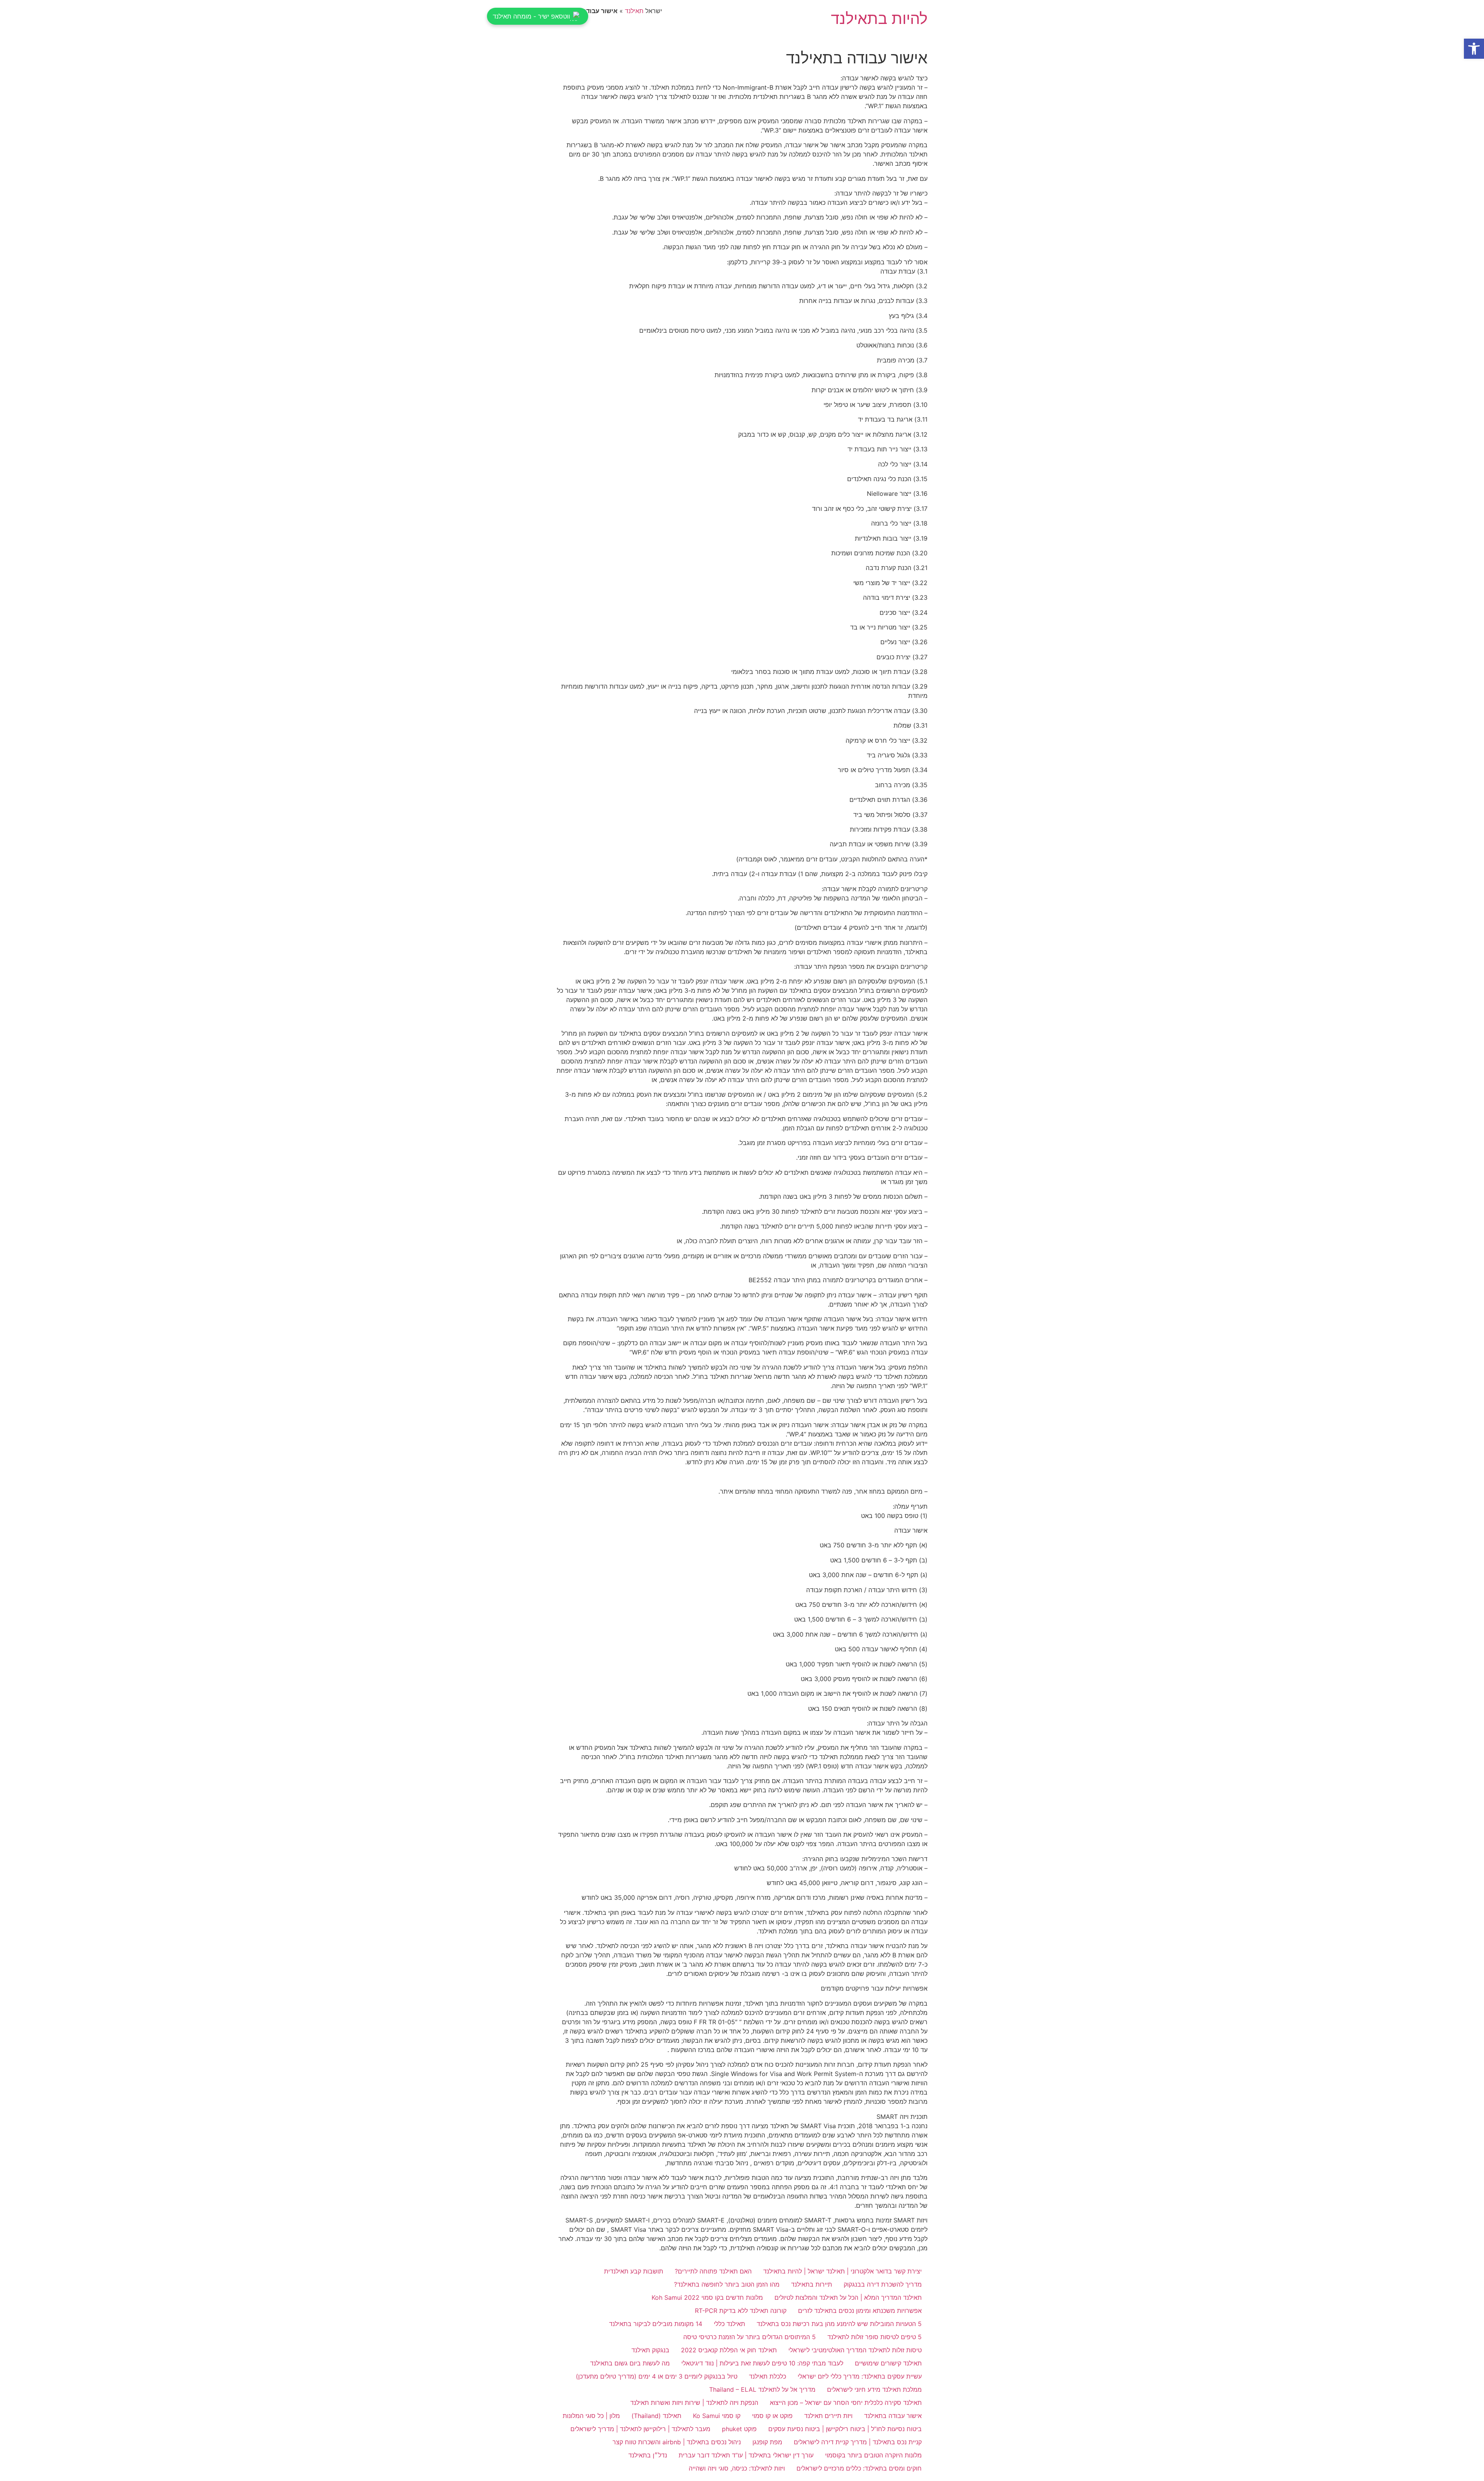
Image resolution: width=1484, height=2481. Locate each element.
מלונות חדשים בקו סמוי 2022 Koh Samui (707, 2297)
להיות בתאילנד (879, 18)
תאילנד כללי (729, 2324)
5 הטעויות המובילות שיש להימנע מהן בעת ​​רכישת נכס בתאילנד (839, 2324)
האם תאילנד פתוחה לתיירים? (713, 2271)
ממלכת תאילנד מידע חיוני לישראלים (874, 2389)
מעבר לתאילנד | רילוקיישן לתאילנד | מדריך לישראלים (640, 2429)
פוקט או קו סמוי (772, 2416)
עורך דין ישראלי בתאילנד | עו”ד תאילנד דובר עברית (746, 2455)
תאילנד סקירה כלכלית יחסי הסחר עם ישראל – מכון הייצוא (846, 2403)
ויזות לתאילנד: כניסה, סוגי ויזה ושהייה (737, 2468)
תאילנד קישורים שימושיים (888, 2363)
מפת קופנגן (767, 2442)
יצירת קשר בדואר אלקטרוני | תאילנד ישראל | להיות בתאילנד (842, 2271)
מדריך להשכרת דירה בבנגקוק (883, 2284)
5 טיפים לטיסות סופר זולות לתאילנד (875, 2337)
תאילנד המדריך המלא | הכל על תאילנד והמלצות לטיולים (848, 2297)
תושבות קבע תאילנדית (634, 2271)
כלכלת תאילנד (768, 2376)
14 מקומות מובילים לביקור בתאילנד (656, 2324)
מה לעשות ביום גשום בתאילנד (630, 2363)
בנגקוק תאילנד (650, 2350)
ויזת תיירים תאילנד (828, 2416)
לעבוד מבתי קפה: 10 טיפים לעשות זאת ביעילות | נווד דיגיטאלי (762, 2363)
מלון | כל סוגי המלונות (591, 2416)
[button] (1474, 49)
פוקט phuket (739, 2429)
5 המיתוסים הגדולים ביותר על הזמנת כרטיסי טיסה (750, 2337)
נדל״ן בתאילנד (648, 2455)
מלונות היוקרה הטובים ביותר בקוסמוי (873, 2455)
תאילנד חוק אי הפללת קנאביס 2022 (729, 2350)
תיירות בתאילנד (812, 2284)
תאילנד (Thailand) (656, 2416)
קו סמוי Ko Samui (717, 2416)
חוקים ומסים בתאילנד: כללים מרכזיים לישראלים (859, 2468)
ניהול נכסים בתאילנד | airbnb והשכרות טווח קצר (677, 2442)
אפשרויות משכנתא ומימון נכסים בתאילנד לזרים (860, 2311)
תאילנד (634, 11)
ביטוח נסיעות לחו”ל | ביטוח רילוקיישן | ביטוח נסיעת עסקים (845, 2429)
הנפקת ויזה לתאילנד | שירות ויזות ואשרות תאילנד (694, 2403)
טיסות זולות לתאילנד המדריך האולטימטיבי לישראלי (855, 2350)
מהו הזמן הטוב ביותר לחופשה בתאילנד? (727, 2284)
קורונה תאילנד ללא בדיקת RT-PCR (741, 2311)
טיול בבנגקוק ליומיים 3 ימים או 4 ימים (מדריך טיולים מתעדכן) (657, 2376)
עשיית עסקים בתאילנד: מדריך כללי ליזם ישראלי (860, 2376)
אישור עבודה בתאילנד (893, 2416)
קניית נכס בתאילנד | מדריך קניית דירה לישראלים (858, 2442)
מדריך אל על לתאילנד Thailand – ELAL (762, 2389)
